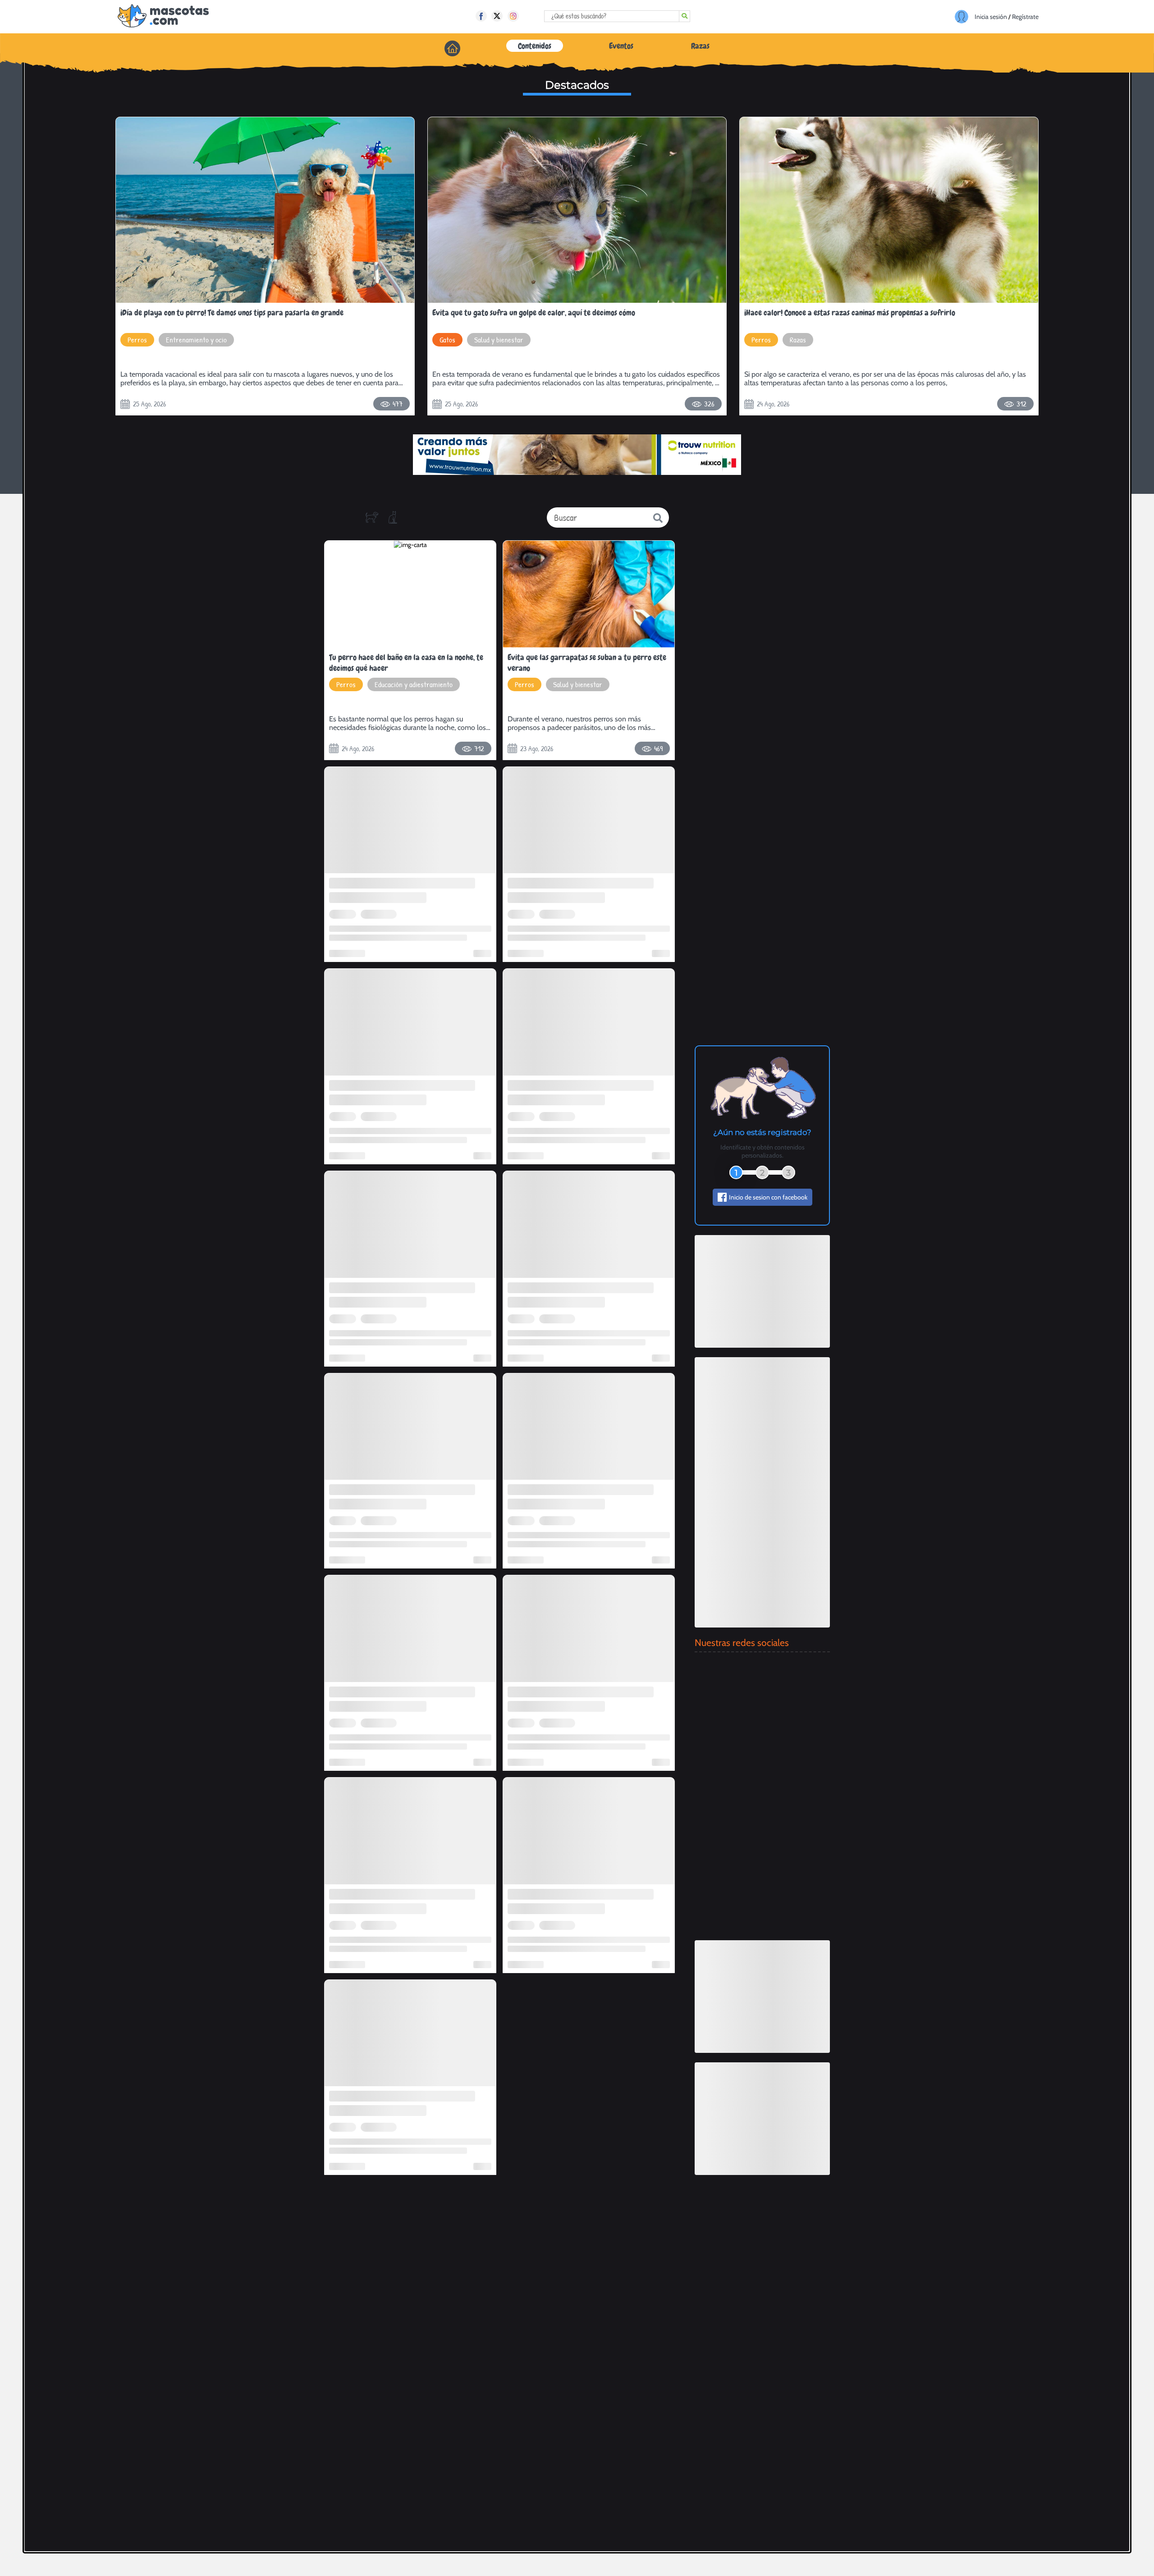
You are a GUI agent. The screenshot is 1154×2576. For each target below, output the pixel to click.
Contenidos (535, 46)
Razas (700, 46)
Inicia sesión (991, 17)
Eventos (621, 46)
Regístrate (1025, 17)
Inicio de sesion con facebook (768, 1197)
